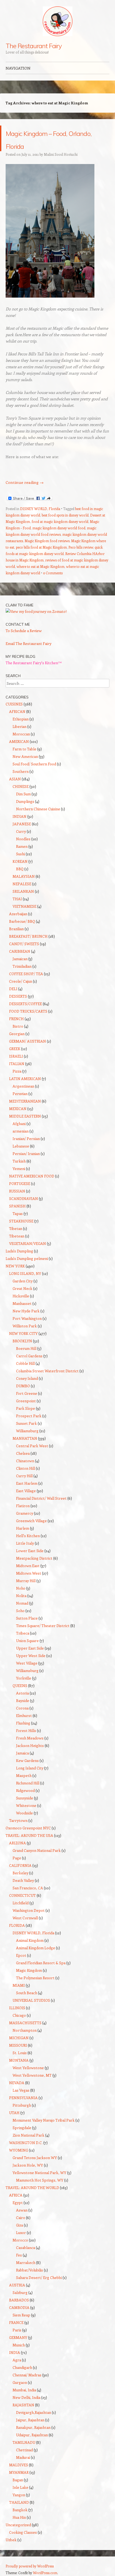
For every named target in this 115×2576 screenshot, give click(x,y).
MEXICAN (18, 1109)
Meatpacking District (34, 1558)
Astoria (22, 1693)
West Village (27, 1663)
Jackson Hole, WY (28, 2165)
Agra (17, 2360)
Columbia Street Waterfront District (47, 1371)
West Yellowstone (28, 2068)
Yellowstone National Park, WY (39, 2173)
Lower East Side (30, 1551)
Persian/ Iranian (26, 1154)
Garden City (23, 1281)
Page (17, 1858)
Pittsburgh (22, 2105)
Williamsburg (27, 1431)
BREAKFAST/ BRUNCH (28, 936)
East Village (26, 1491)
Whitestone (26, 1805)
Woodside (24, 1813)
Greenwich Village (31, 1521)
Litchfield (21, 1903)
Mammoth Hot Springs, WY (40, 2180)
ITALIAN (17, 1064)
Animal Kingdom (30, 1940)
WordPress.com (45, 2573)
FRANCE (16, 2322)
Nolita (21, 1596)
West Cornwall (25, 1918)
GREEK (15, 1049)
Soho (20, 1611)
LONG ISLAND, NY (25, 1273)
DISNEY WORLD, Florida (40, 509)
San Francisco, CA (28, 1888)
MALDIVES (19, 2465)
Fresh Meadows (30, 1738)
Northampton (25, 2030)
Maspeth (24, 1775)
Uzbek (11, 2540)
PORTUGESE (20, 1183)
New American (25, 756)
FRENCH (16, 1019)
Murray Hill (26, 1581)
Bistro (18, 1026)
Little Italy (25, 1543)
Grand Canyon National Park (37, 1850)
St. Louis (20, 2053)
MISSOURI (18, 2045)
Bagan (18, 2480)
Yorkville (24, 1678)
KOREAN (20, 861)
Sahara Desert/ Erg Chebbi (39, 2277)
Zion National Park (28, 2135)
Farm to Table (24, 749)
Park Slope (26, 1408)
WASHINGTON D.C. (26, 2143)
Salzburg (20, 2292)
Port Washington (27, 1318)
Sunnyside (25, 1798)
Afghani (19, 1124)
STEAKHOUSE (21, 1221)
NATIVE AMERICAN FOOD (32, 1176)
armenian (21, 1131)
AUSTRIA (17, 2285)
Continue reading (25, 482)
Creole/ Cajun (21, 981)
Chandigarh (22, 2367)
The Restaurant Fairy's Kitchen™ (34, 663)
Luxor (21, 2233)
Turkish (19, 1161)
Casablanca (26, 2248)
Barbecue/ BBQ (22, 921)
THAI (17, 899)
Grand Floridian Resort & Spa (41, 1963)
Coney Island (27, 1378)
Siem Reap (21, 2315)
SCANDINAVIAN (24, 1198)
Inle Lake (20, 2487)
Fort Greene (27, 1393)
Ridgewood (25, 1790)
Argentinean (23, 1086)
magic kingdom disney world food (59, 528)
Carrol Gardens (29, 1356)
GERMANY (18, 2337)
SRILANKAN (23, 891)
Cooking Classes (23, 2532)
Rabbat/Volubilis (30, 2270)
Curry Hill (24, 1476)
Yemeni (19, 1169)
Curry (21, 831)
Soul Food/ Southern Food (34, 764)
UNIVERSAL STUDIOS (31, 2000)
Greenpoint (26, 1401)
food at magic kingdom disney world (60, 521)
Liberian (20, 726)
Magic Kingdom (29, 1970)
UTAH (14, 2113)
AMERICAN (19, 741)
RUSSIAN (17, 1191)
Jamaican (20, 959)
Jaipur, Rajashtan (30, 2420)
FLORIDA (17, 1925)
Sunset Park (26, 1423)
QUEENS (20, 1686)
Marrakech (26, 2262)
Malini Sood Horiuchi (61, 154)
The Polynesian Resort (35, 1978)
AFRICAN (17, 711)
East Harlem (27, 1483)
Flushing (23, 1723)
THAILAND (19, 2502)
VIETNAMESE (24, 906)
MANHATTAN (25, 1438)
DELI (13, 989)
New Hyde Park (26, 1311)
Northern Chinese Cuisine (38, 809)
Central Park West (32, 1446)
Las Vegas (21, 2090)
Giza (20, 2225)
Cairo (21, 2218)
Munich (19, 2345)
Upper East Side (30, 1648)
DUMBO (23, 1386)
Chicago (19, 2015)
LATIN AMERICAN (25, 1079)
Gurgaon (20, 2382)
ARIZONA (18, 1843)
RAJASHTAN (23, 2405)
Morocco (20, 2240)
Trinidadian (22, 966)
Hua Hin (19, 2517)
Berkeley (20, 1873)
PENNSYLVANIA (23, 2098)
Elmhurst (24, 1716)
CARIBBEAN (20, 951)
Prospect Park (29, 1416)
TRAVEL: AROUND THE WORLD (32, 2188)
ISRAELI (16, 1056)
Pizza (17, 1071)
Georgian (17, 1034)
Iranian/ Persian (26, 1139)
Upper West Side (31, 1656)
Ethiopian (21, 719)
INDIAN (20, 816)
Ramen (22, 846)
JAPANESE (22, 824)
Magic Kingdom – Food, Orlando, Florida (57, 138)
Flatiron (23, 1506)
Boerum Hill (26, 1348)
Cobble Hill (25, 1363)
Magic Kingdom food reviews (47, 541)
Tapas (18, 1213)
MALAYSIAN (24, 876)
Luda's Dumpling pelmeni (27, 1258)
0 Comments (53, 573)
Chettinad (24, 2450)
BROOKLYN (22, 1341)
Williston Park (25, 1326)
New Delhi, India (26, 2397)
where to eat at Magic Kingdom (41, 566)
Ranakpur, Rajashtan (33, 2427)
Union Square (27, 1641)
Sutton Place (27, 1618)
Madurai (23, 2457)
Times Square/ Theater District (43, 1626)
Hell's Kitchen (28, 1536)
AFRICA (16, 2195)
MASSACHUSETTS (25, 2023)
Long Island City (30, 1768)
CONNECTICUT (22, 1895)
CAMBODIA (19, 2307)
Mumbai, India (24, 2390)
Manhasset (22, 1303)
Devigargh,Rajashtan (34, 2412)
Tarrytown (18, 1820)
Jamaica (22, 1753)
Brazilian (16, 929)
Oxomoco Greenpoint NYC (28, 1828)
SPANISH (17, 1206)
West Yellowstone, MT (32, 2075)
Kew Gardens (27, 1760)
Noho (21, 1588)
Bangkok (20, 2510)
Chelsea (23, 1453)
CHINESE (21, 786)
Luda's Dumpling (19, 1251)
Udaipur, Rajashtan (32, 2435)
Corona (22, 1708)
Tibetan (16, 1228)
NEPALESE (22, 884)
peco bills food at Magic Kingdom (41, 547)
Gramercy (25, 1513)
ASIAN (15, 779)
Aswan (22, 2210)
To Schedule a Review (24, 631)
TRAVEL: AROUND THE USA (29, 1835)
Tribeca (23, 1633)
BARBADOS (19, 2300)
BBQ (20, 869)
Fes (19, 2255)
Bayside (23, 1701)
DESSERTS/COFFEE (26, 1004)
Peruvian (20, 1094)
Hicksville (21, 1296)
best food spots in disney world (65, 515)
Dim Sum (23, 794)
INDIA (15, 2352)
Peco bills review (81, 547)
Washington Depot (29, 1910)
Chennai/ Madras (27, 2375)
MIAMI (19, 1985)
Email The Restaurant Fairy (28, 643)
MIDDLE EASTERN (25, 1116)
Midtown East (28, 1566)
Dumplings (25, 801)
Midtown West (29, 1573)
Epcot (21, 1955)
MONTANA (19, 2060)
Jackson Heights (30, 1745)
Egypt (18, 2203)
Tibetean (17, 1236)
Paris (17, 2330)
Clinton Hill (26, 1468)
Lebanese (21, 1146)
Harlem (23, 1528)
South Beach (27, 1993)
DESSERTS (18, 996)
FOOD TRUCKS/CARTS (28, 1011)
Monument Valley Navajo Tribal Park (44, 2120)
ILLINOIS (17, 2008)
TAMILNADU (24, 2442)
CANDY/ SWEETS (24, 944)
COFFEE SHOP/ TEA (26, 974)
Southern (21, 771)
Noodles (23, 839)
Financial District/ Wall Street (41, 1498)
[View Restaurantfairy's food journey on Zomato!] (36, 611)
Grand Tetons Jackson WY (35, 2158)
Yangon (19, 2495)
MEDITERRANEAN (25, 1101)
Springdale (22, 2128)
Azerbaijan (18, 914)
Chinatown (25, 1461)
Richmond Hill (28, 1783)
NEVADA (17, 2083)
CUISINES (14, 704)
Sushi (20, 854)
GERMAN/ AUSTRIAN (28, 1041)
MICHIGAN (19, 2038)
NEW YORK (15, 1266)
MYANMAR (19, 2472)
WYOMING (19, 2150)
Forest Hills (26, 1730)
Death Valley (23, 1880)
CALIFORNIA (20, 1865)
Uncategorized (18, 2525)
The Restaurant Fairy (34, 46)
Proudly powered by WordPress (30, 2566)
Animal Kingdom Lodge (36, 1948)
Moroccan (21, 734)
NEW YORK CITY (23, 1333)
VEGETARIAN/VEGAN (28, 1243)
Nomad (22, 1603)
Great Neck (22, 1288)
